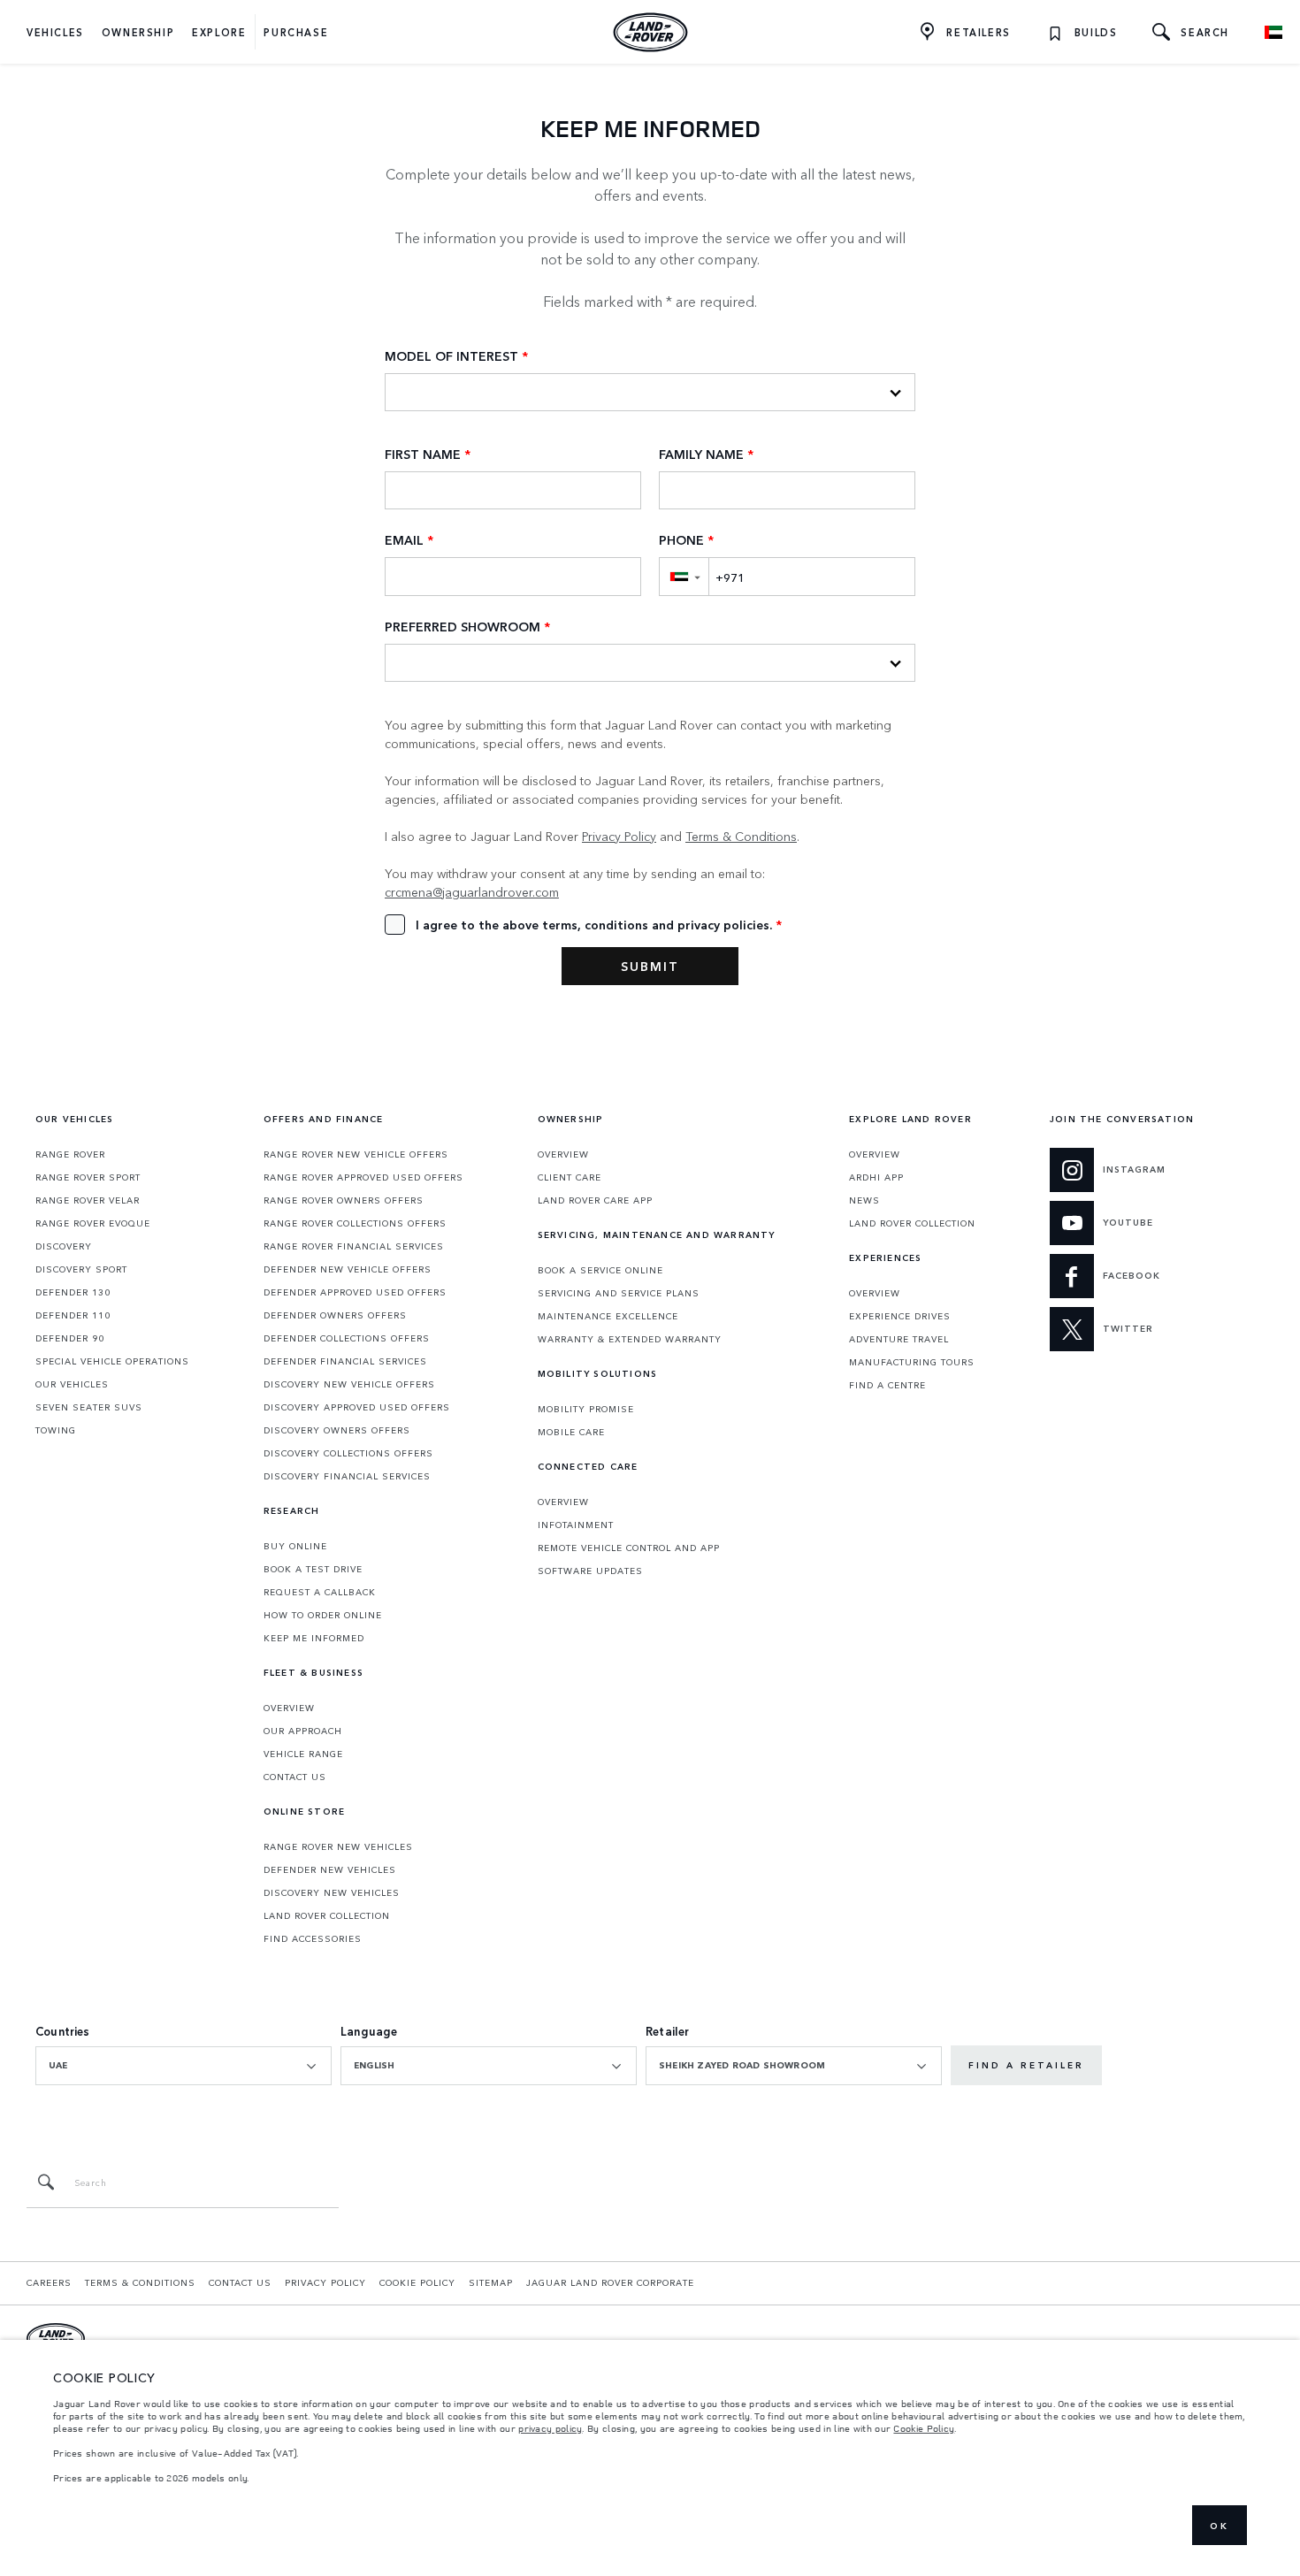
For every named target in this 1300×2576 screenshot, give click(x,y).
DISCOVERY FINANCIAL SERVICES (347, 1476)
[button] (684, 576)
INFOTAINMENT (576, 1525)
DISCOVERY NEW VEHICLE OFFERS (349, 1384)
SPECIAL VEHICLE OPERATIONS (112, 1361)
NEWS (864, 1200)
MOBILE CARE (571, 1432)
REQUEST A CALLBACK (320, 1592)
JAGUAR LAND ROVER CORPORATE (610, 2282)
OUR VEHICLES (72, 1384)
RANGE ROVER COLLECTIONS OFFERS (355, 1223)
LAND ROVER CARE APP (595, 1200)
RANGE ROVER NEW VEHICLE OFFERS (356, 1154)
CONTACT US (295, 1777)
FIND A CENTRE (887, 1385)
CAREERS (49, 2282)
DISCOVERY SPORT (81, 1269)
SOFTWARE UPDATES (590, 1571)
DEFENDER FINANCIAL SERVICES (345, 1361)
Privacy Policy (619, 836)
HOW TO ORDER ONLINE (323, 1615)
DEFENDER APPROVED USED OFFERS (355, 1292)
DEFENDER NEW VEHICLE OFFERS (348, 1269)
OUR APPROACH (303, 1731)
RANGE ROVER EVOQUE (93, 1223)
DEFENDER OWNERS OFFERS (335, 1315)
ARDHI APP (876, 1177)
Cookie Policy (924, 2428)
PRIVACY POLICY (325, 2282)
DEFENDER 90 (70, 1338)
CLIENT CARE (570, 1177)
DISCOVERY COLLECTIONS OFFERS (348, 1453)
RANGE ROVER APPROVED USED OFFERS (363, 1177)
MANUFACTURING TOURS (912, 1362)
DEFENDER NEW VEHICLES (330, 1869)
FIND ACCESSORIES (313, 1938)
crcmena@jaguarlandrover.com (472, 891)
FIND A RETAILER (1026, 2065)
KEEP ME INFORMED (314, 1638)
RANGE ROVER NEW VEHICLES (338, 1846)
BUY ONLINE (295, 1546)
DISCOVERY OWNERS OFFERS (337, 1430)
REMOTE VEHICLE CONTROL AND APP (629, 1548)
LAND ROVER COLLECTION (327, 1915)
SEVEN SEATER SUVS (89, 1407)
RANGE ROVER (70, 1154)
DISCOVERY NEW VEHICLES (332, 1892)
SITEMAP (491, 2282)
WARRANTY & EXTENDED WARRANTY (630, 1339)
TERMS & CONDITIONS (140, 2282)
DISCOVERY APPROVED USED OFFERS (357, 1407)
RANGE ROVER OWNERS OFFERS (344, 1200)
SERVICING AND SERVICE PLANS (619, 1293)
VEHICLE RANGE (303, 1754)
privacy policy (550, 2428)
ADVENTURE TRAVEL (899, 1339)
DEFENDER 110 (73, 1315)
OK (1220, 2526)
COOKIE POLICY (417, 2282)
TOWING (56, 1430)
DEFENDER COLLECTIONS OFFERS (347, 1338)
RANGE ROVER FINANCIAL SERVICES (354, 1246)
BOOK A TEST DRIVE (313, 1569)
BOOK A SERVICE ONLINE (600, 1270)
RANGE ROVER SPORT (88, 1177)
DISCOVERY (64, 1246)
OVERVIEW (289, 1708)
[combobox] (184, 2066)
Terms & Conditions (741, 836)
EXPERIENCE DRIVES (900, 1316)
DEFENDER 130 (73, 1292)
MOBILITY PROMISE (586, 1409)
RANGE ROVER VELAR (88, 1200)
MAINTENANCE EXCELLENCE (608, 1316)
